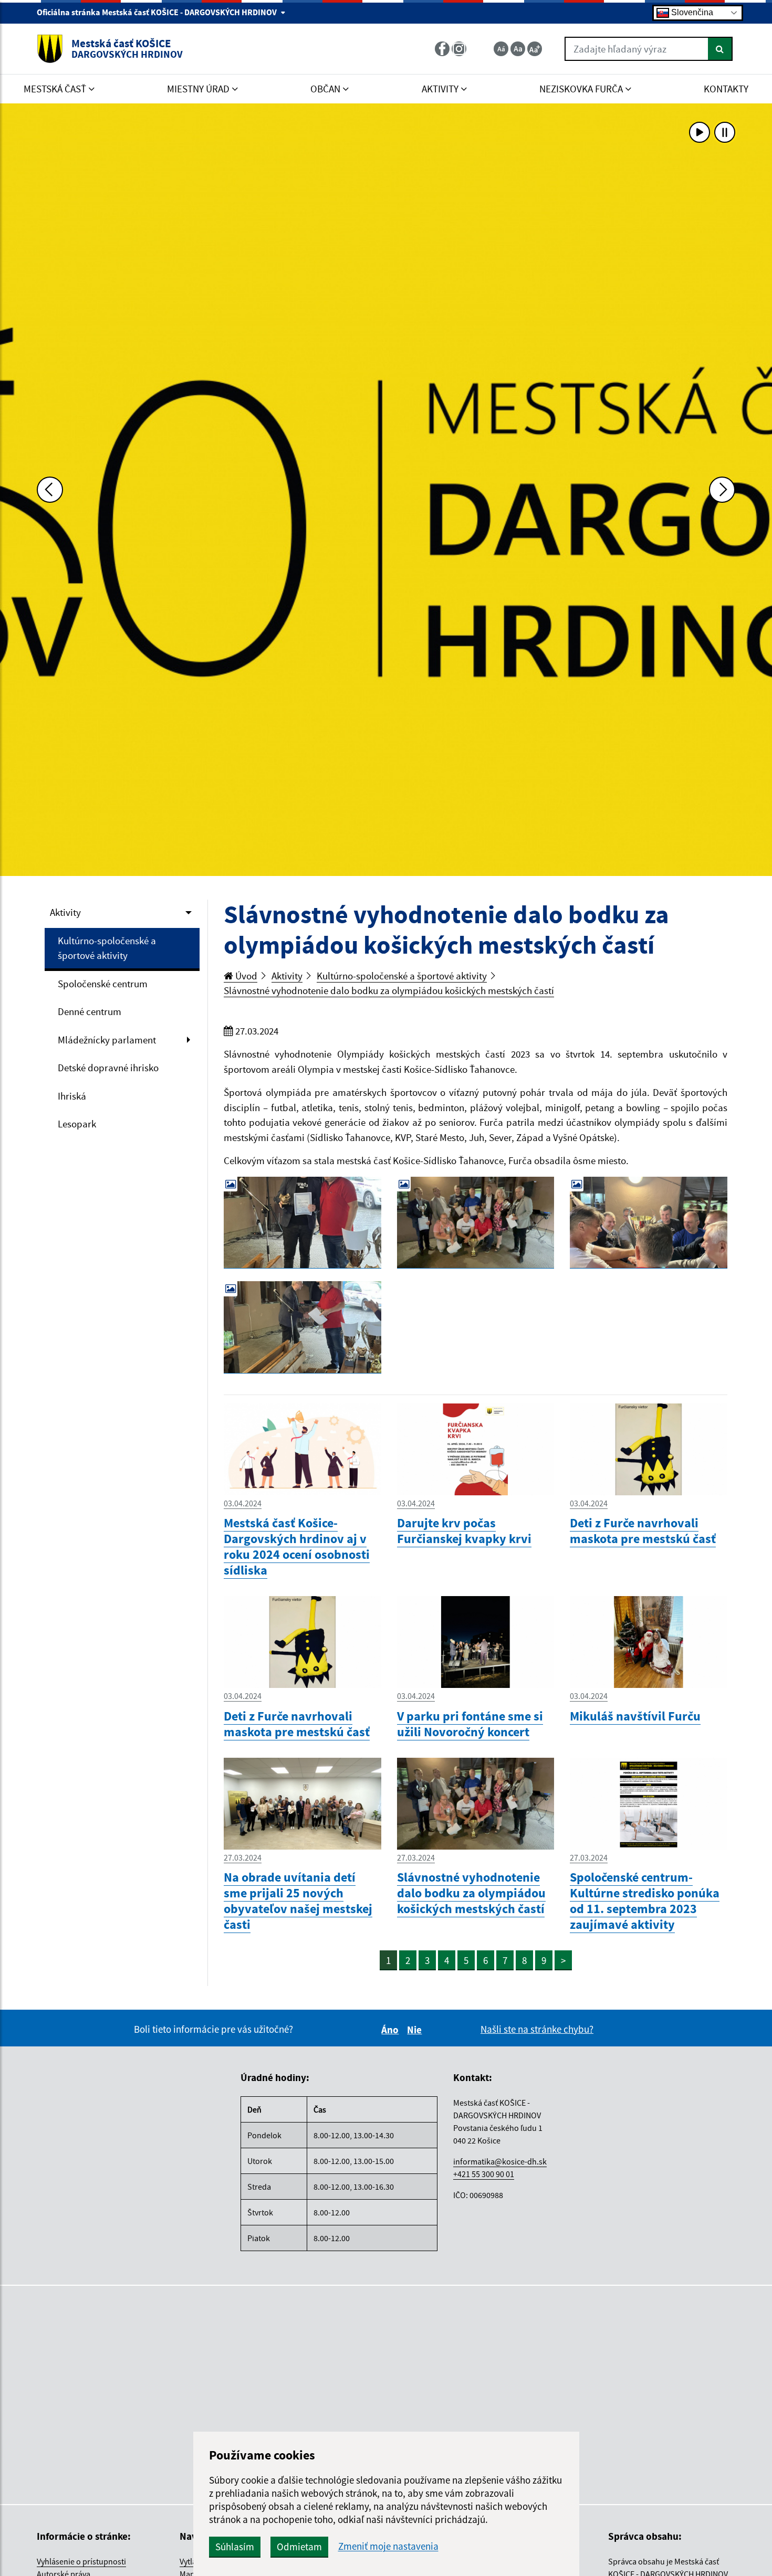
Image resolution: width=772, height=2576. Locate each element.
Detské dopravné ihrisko (108, 1068)
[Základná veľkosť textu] (518, 49)
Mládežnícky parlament (107, 1040)
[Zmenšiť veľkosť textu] (501, 49)
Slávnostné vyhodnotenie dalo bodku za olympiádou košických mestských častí (389, 990)
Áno (392, 2030)
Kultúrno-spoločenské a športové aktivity (107, 948)
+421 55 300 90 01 (484, 2174)
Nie (416, 2030)
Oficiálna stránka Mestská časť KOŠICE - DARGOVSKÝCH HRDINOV (158, 12)
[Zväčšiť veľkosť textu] (535, 49)
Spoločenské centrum (103, 984)
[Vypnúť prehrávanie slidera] (725, 132)
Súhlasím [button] (235, 2547)
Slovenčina (691, 12)
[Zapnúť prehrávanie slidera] (700, 132)
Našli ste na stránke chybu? (537, 2029)
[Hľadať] (720, 49)
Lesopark (77, 1124)
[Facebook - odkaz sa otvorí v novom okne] (443, 49)
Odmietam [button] (299, 2547)
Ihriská (72, 1096)
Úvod (245, 976)
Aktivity (65, 912)
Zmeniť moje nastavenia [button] (388, 2546)
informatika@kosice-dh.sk (500, 2161)
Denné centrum (90, 1011)
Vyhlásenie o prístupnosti (81, 2561)
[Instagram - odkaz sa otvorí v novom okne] (460, 49)
